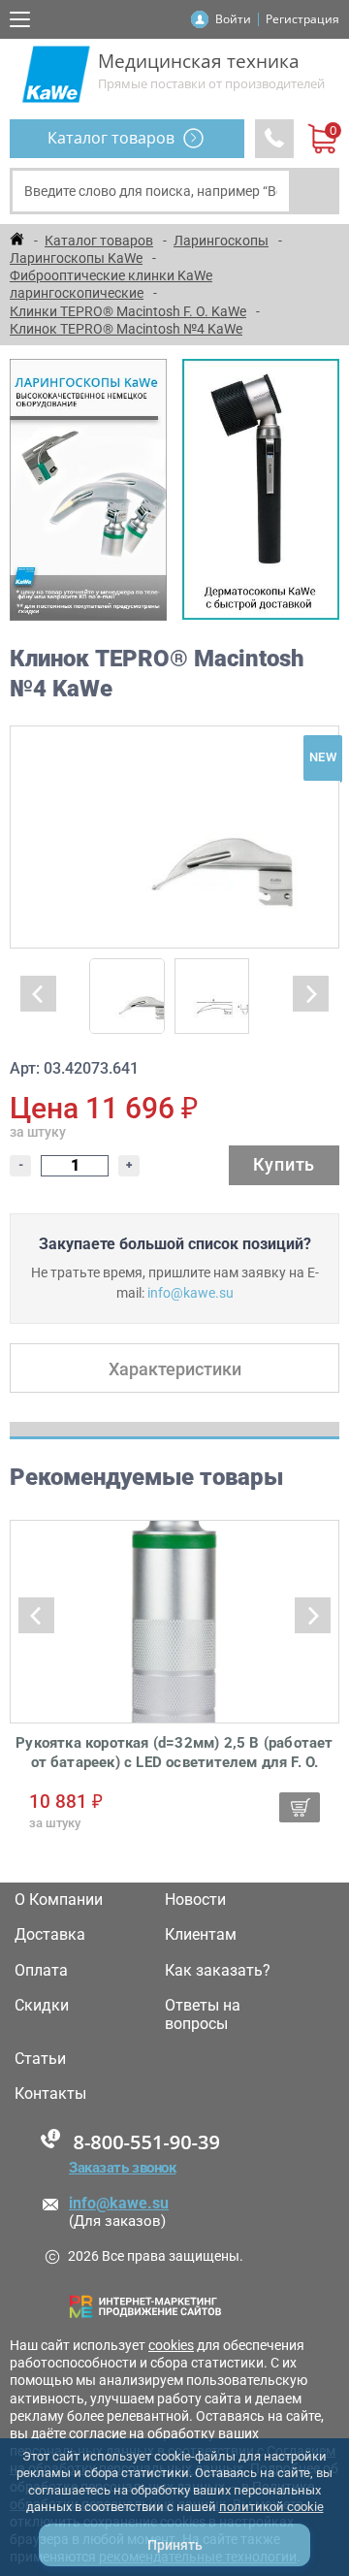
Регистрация (302, 19)
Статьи (40, 2059)
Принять (175, 2545)
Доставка (50, 1935)
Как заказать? (218, 1971)
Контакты (50, 2094)
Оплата (41, 1971)
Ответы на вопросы (203, 2014)
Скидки (42, 2006)
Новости (195, 1900)
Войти (233, 19)
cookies (171, 2345)
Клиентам (201, 1935)
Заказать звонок (122, 2168)
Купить (284, 1164)
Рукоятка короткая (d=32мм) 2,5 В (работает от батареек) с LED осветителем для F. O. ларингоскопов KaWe (174, 1753)
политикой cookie (271, 2507)
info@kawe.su (190, 1293)
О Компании (59, 1900)
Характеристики (175, 1369)
